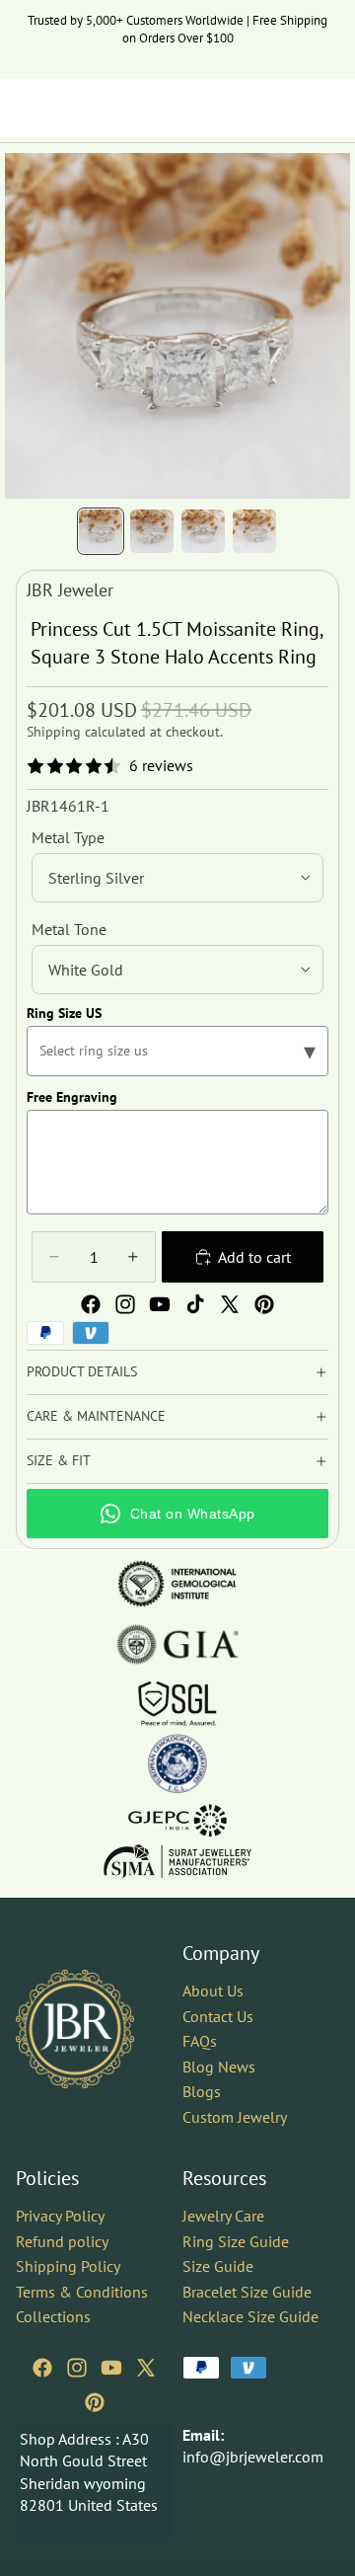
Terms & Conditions (82, 2292)
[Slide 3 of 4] (203, 531)
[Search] (65, 108)
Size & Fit (59, 1460)
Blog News (219, 2067)
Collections (53, 2317)
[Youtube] (160, 1304)
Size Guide (218, 2266)
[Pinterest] (264, 1304)
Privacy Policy (60, 2216)
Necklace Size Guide (250, 2317)
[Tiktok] (195, 1304)
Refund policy (62, 2241)
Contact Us (218, 2016)
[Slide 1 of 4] (101, 531)
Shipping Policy (68, 2266)
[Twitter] (230, 1304)
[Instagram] (125, 1304)
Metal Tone (69, 929)
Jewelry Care (223, 2216)
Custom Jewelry (235, 2117)
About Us (213, 1991)
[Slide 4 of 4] (254, 531)
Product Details (82, 1371)
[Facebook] (91, 1304)
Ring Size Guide (236, 2241)
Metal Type (68, 837)
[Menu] (23, 108)
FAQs (200, 2042)
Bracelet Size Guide (247, 2292)
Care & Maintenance (96, 1416)
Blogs (202, 2092)
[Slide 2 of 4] (152, 531)
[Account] (288, 108)
